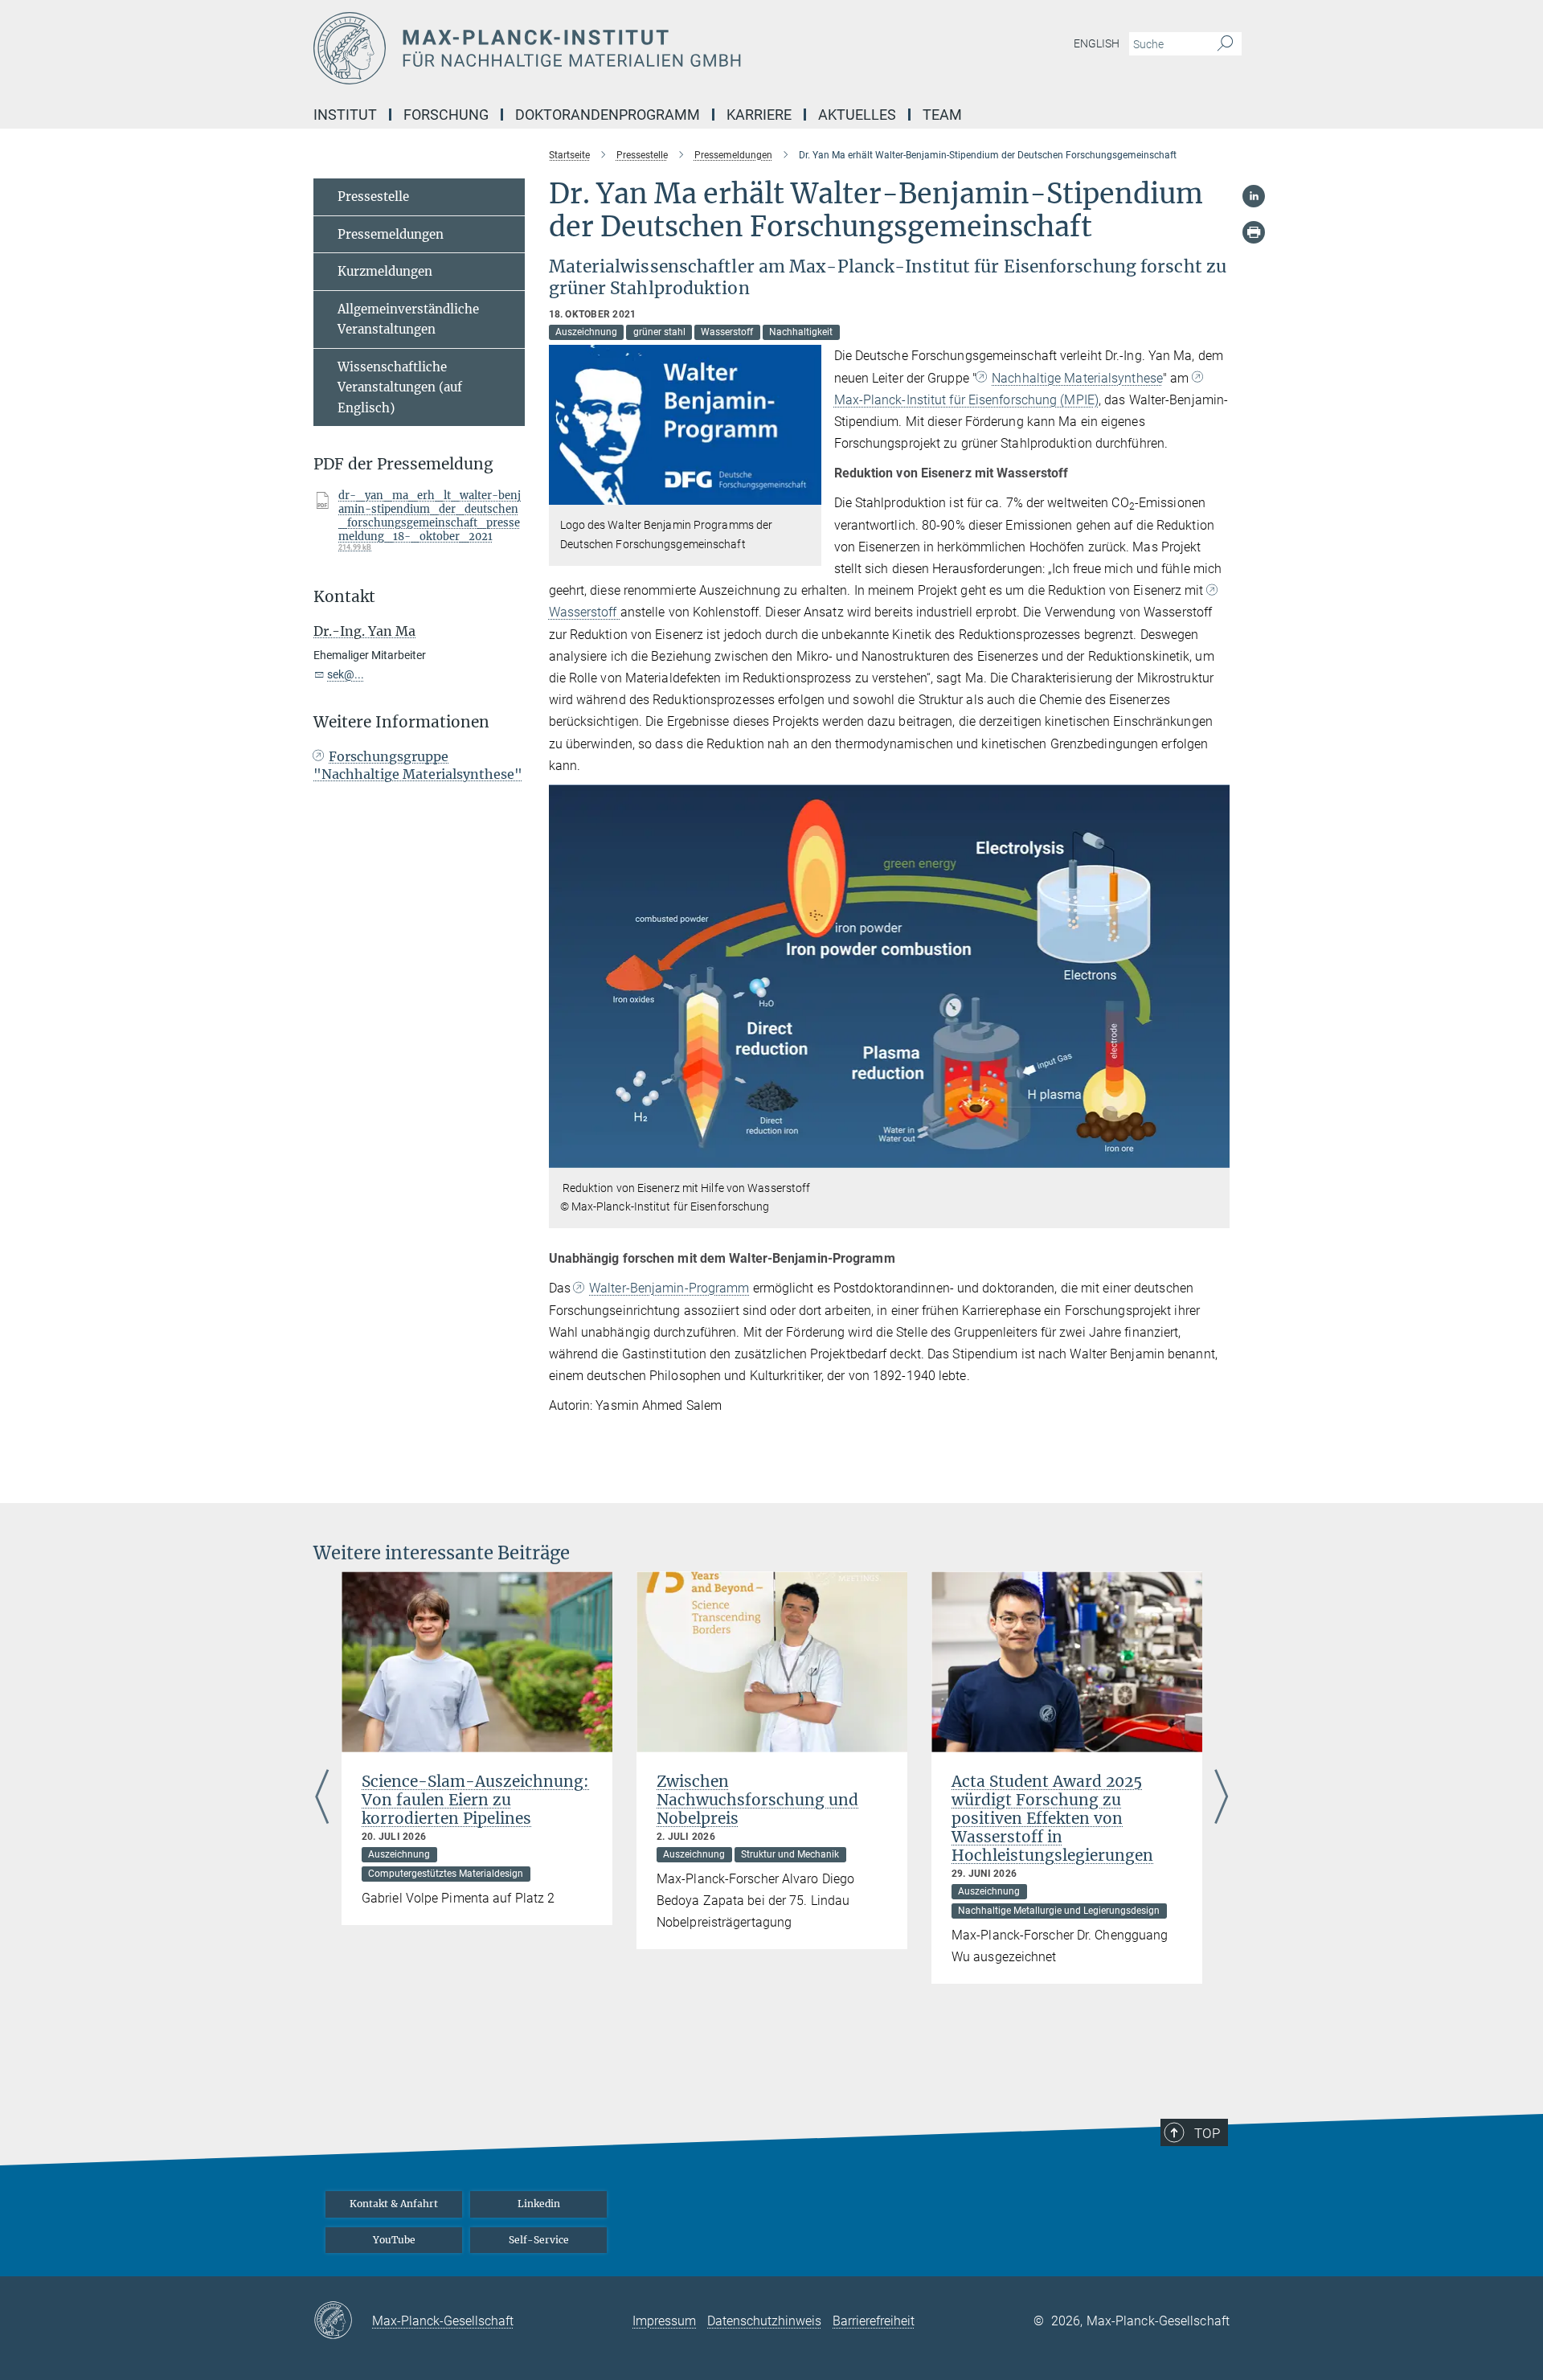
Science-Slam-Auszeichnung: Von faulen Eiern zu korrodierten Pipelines (475, 1800)
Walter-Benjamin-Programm (669, 1288)
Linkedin (539, 2204)
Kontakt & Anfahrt (394, 2204)
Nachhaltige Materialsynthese (1077, 378)
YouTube (394, 2240)
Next (1221, 1798)
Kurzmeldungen (385, 271)
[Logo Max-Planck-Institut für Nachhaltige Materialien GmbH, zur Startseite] (615, 48)
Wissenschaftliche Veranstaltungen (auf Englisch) (400, 387)
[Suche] (1225, 44)
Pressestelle (373, 197)
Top (1207, 2133)
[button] (807, 493)
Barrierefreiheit (874, 2321)
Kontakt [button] (344, 597)
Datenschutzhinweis (764, 2321)
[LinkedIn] (1254, 196)
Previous (322, 1798)
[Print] (1254, 232)
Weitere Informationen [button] (401, 722)
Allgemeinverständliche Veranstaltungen (408, 320)
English (1097, 43)
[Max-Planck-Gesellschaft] (343, 2321)
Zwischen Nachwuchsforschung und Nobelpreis (757, 1800)
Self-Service (539, 2240)
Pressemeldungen (391, 234)
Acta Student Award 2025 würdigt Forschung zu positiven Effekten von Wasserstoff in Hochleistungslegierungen (1052, 1818)
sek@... (346, 674)
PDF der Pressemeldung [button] (403, 464)
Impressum (664, 2321)
